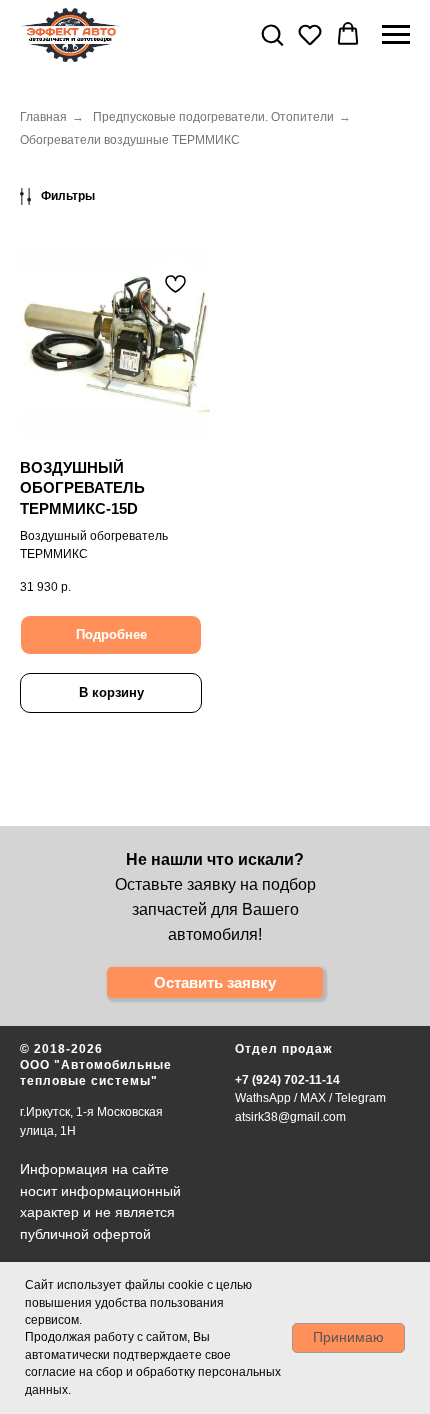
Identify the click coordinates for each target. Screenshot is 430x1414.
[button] (272, 34)
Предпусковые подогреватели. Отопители (213, 117)
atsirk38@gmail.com (290, 1117)
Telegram (360, 1098)
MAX (313, 1098)
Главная (43, 117)
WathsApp (263, 1098)
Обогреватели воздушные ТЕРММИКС (130, 140)
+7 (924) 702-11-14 (287, 1080)
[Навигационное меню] (396, 35)
